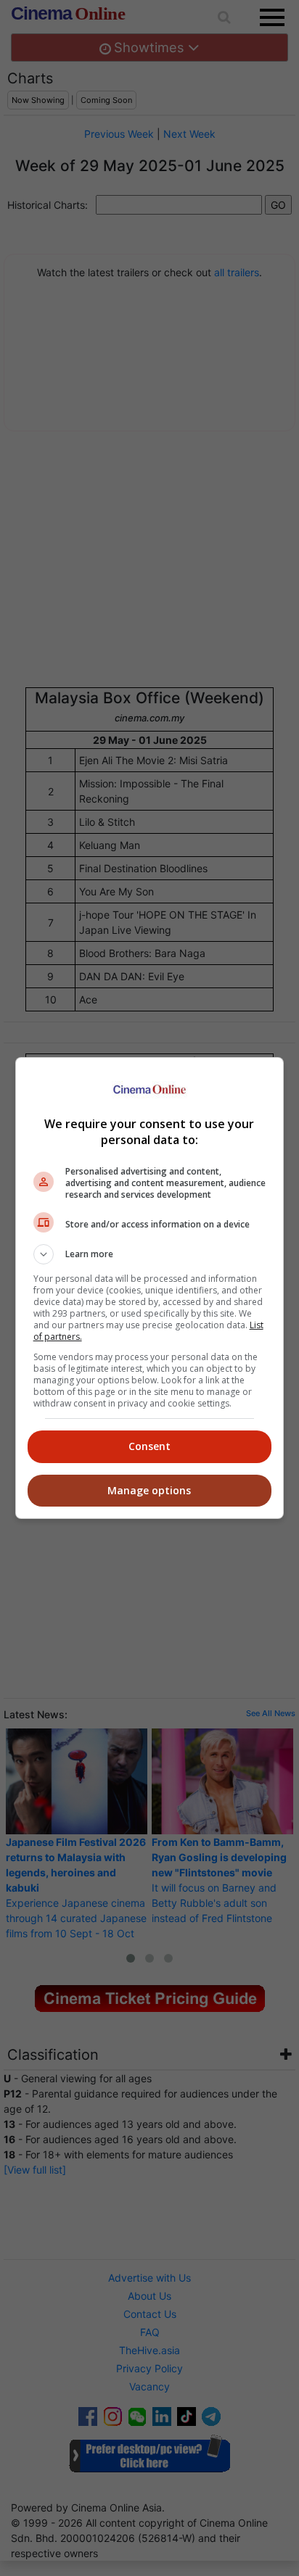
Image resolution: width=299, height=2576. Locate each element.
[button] (150, 1254)
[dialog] (150, 1288)
